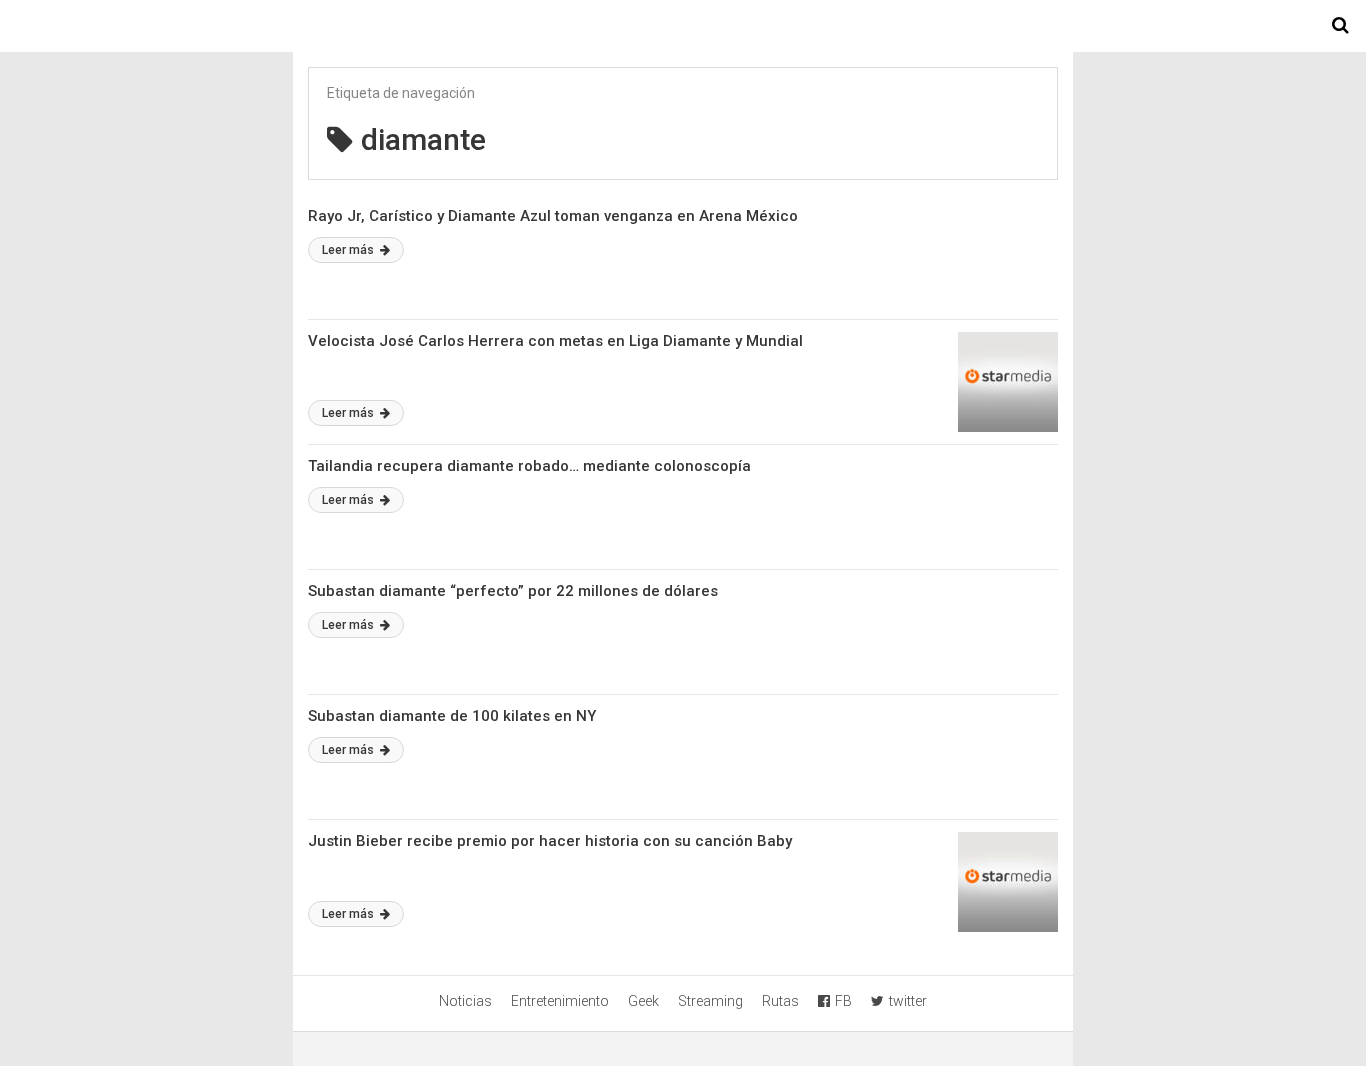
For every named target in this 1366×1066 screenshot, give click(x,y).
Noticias (465, 1001)
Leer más (349, 250)
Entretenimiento (560, 1001)
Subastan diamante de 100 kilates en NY (452, 716)
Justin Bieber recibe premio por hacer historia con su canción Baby (550, 841)
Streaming (710, 1001)
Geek (643, 1001)
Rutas (780, 1001)
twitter (908, 1001)
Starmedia (683, 26)
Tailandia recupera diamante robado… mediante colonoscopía (529, 466)
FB (843, 1001)
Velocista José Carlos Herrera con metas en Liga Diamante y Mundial (555, 341)
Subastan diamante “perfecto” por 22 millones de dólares (513, 591)
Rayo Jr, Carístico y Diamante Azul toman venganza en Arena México (553, 216)
